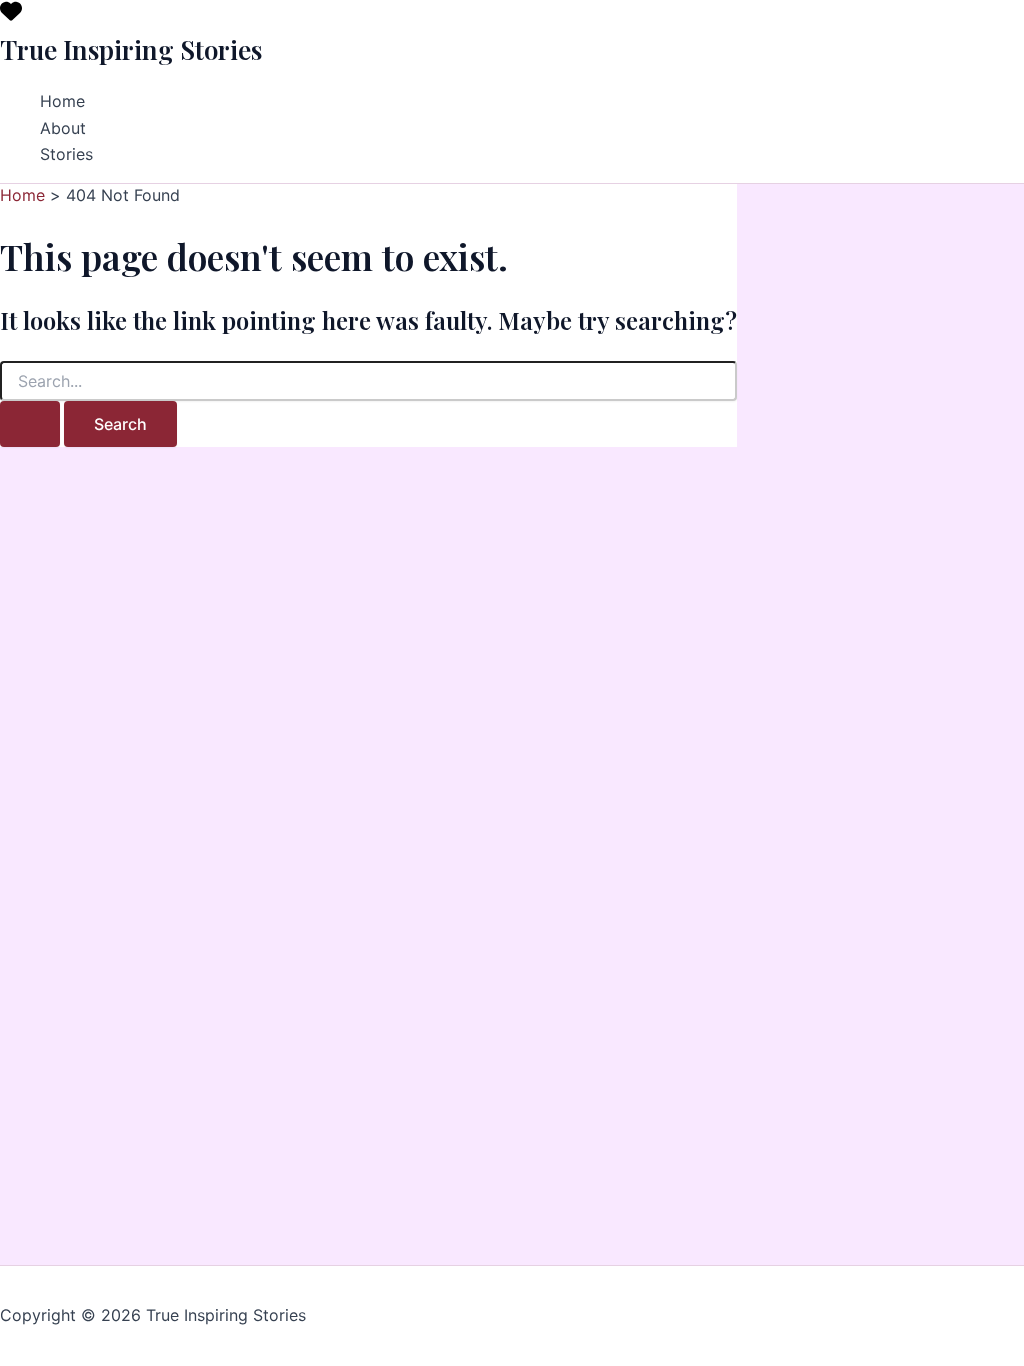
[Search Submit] (30, 424)
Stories (66, 154)
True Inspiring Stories (131, 49)
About (63, 128)
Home (62, 101)
